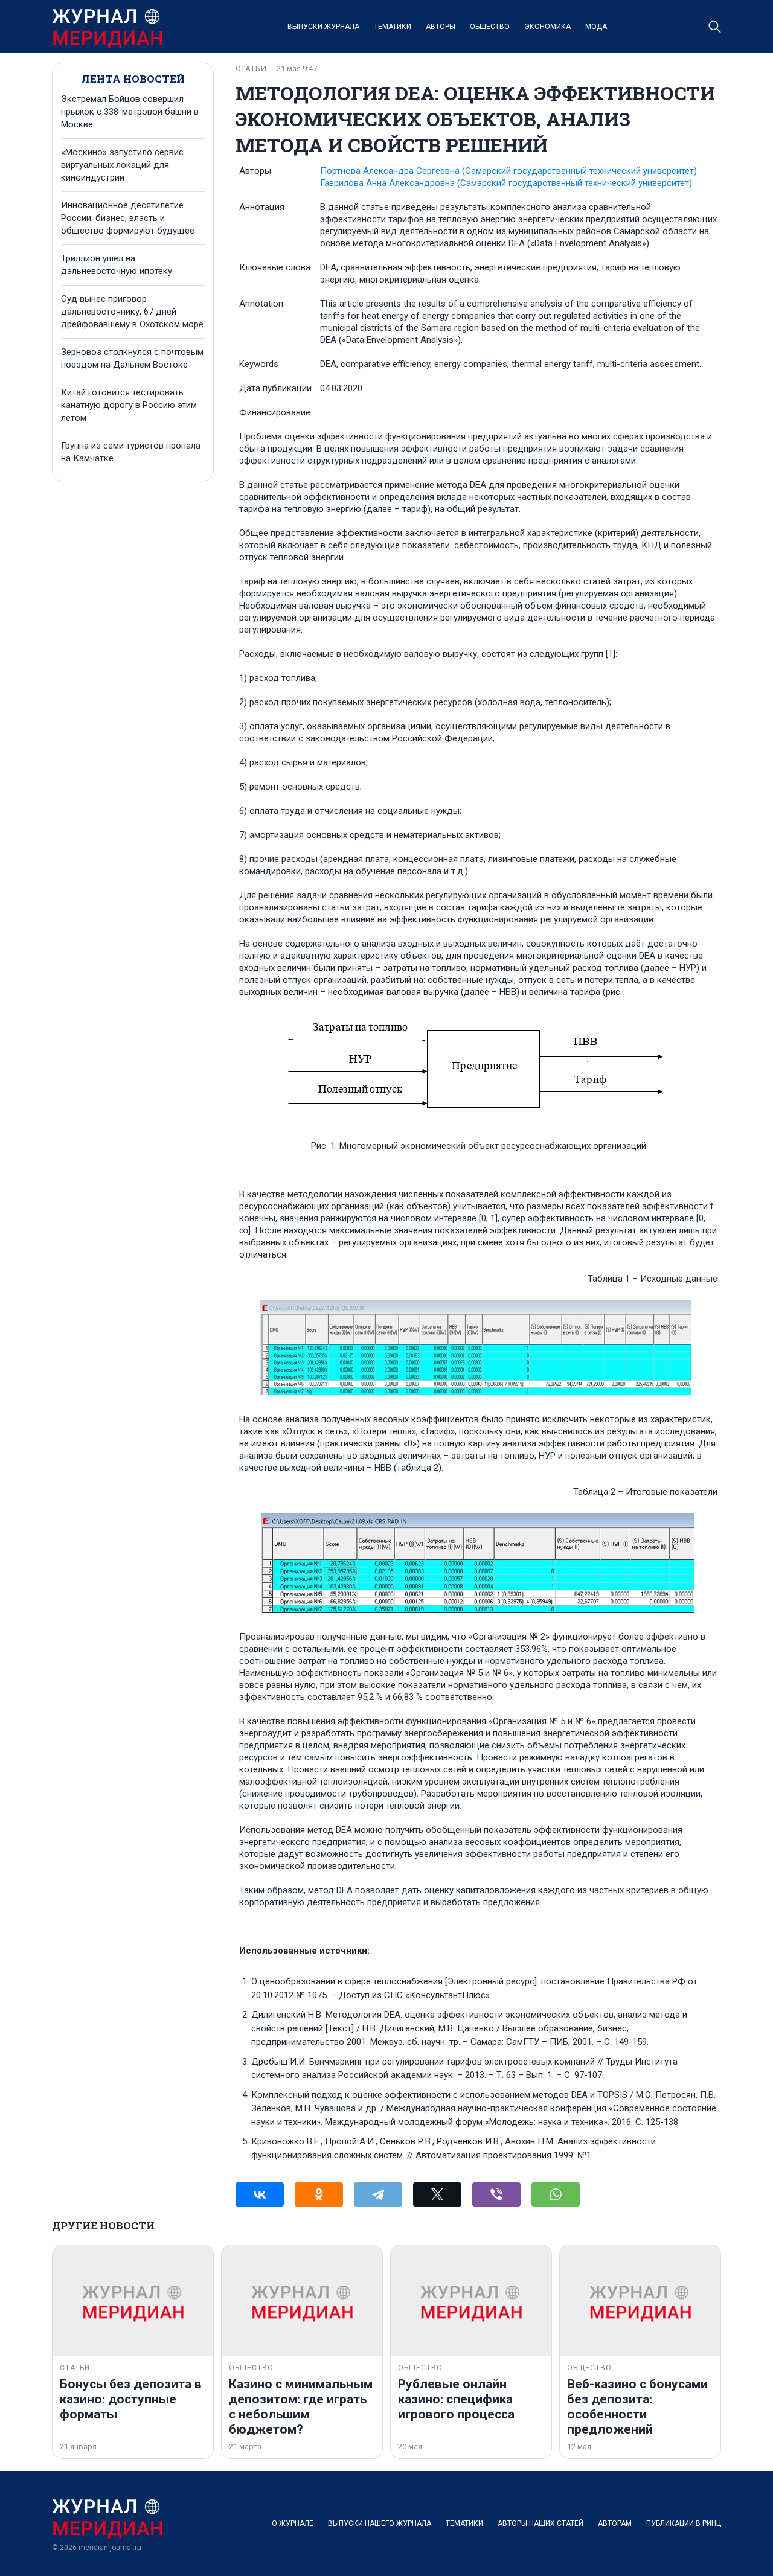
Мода (596, 27)
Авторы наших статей (540, 2523)
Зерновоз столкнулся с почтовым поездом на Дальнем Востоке (132, 358)
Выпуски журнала (323, 27)
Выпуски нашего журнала (380, 2523)
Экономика (547, 27)
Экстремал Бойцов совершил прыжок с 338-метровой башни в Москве (130, 112)
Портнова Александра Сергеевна (508, 171)
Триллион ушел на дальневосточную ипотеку (117, 265)
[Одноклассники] (319, 2194)
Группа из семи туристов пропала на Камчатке (131, 452)
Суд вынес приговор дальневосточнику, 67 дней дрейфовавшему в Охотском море (132, 312)
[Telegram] (378, 2194)
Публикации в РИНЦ (684, 2523)
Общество (490, 27)
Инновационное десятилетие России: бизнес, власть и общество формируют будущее (128, 218)
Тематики (393, 27)
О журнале (293, 2523)
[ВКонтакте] (260, 2194)
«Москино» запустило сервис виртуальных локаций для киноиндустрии (122, 165)
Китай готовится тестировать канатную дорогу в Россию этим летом (129, 405)
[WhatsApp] (556, 2194)
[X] (437, 2194)
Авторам (615, 2523)
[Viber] (496, 2194)
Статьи (251, 69)
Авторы (441, 27)
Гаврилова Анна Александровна (506, 183)
